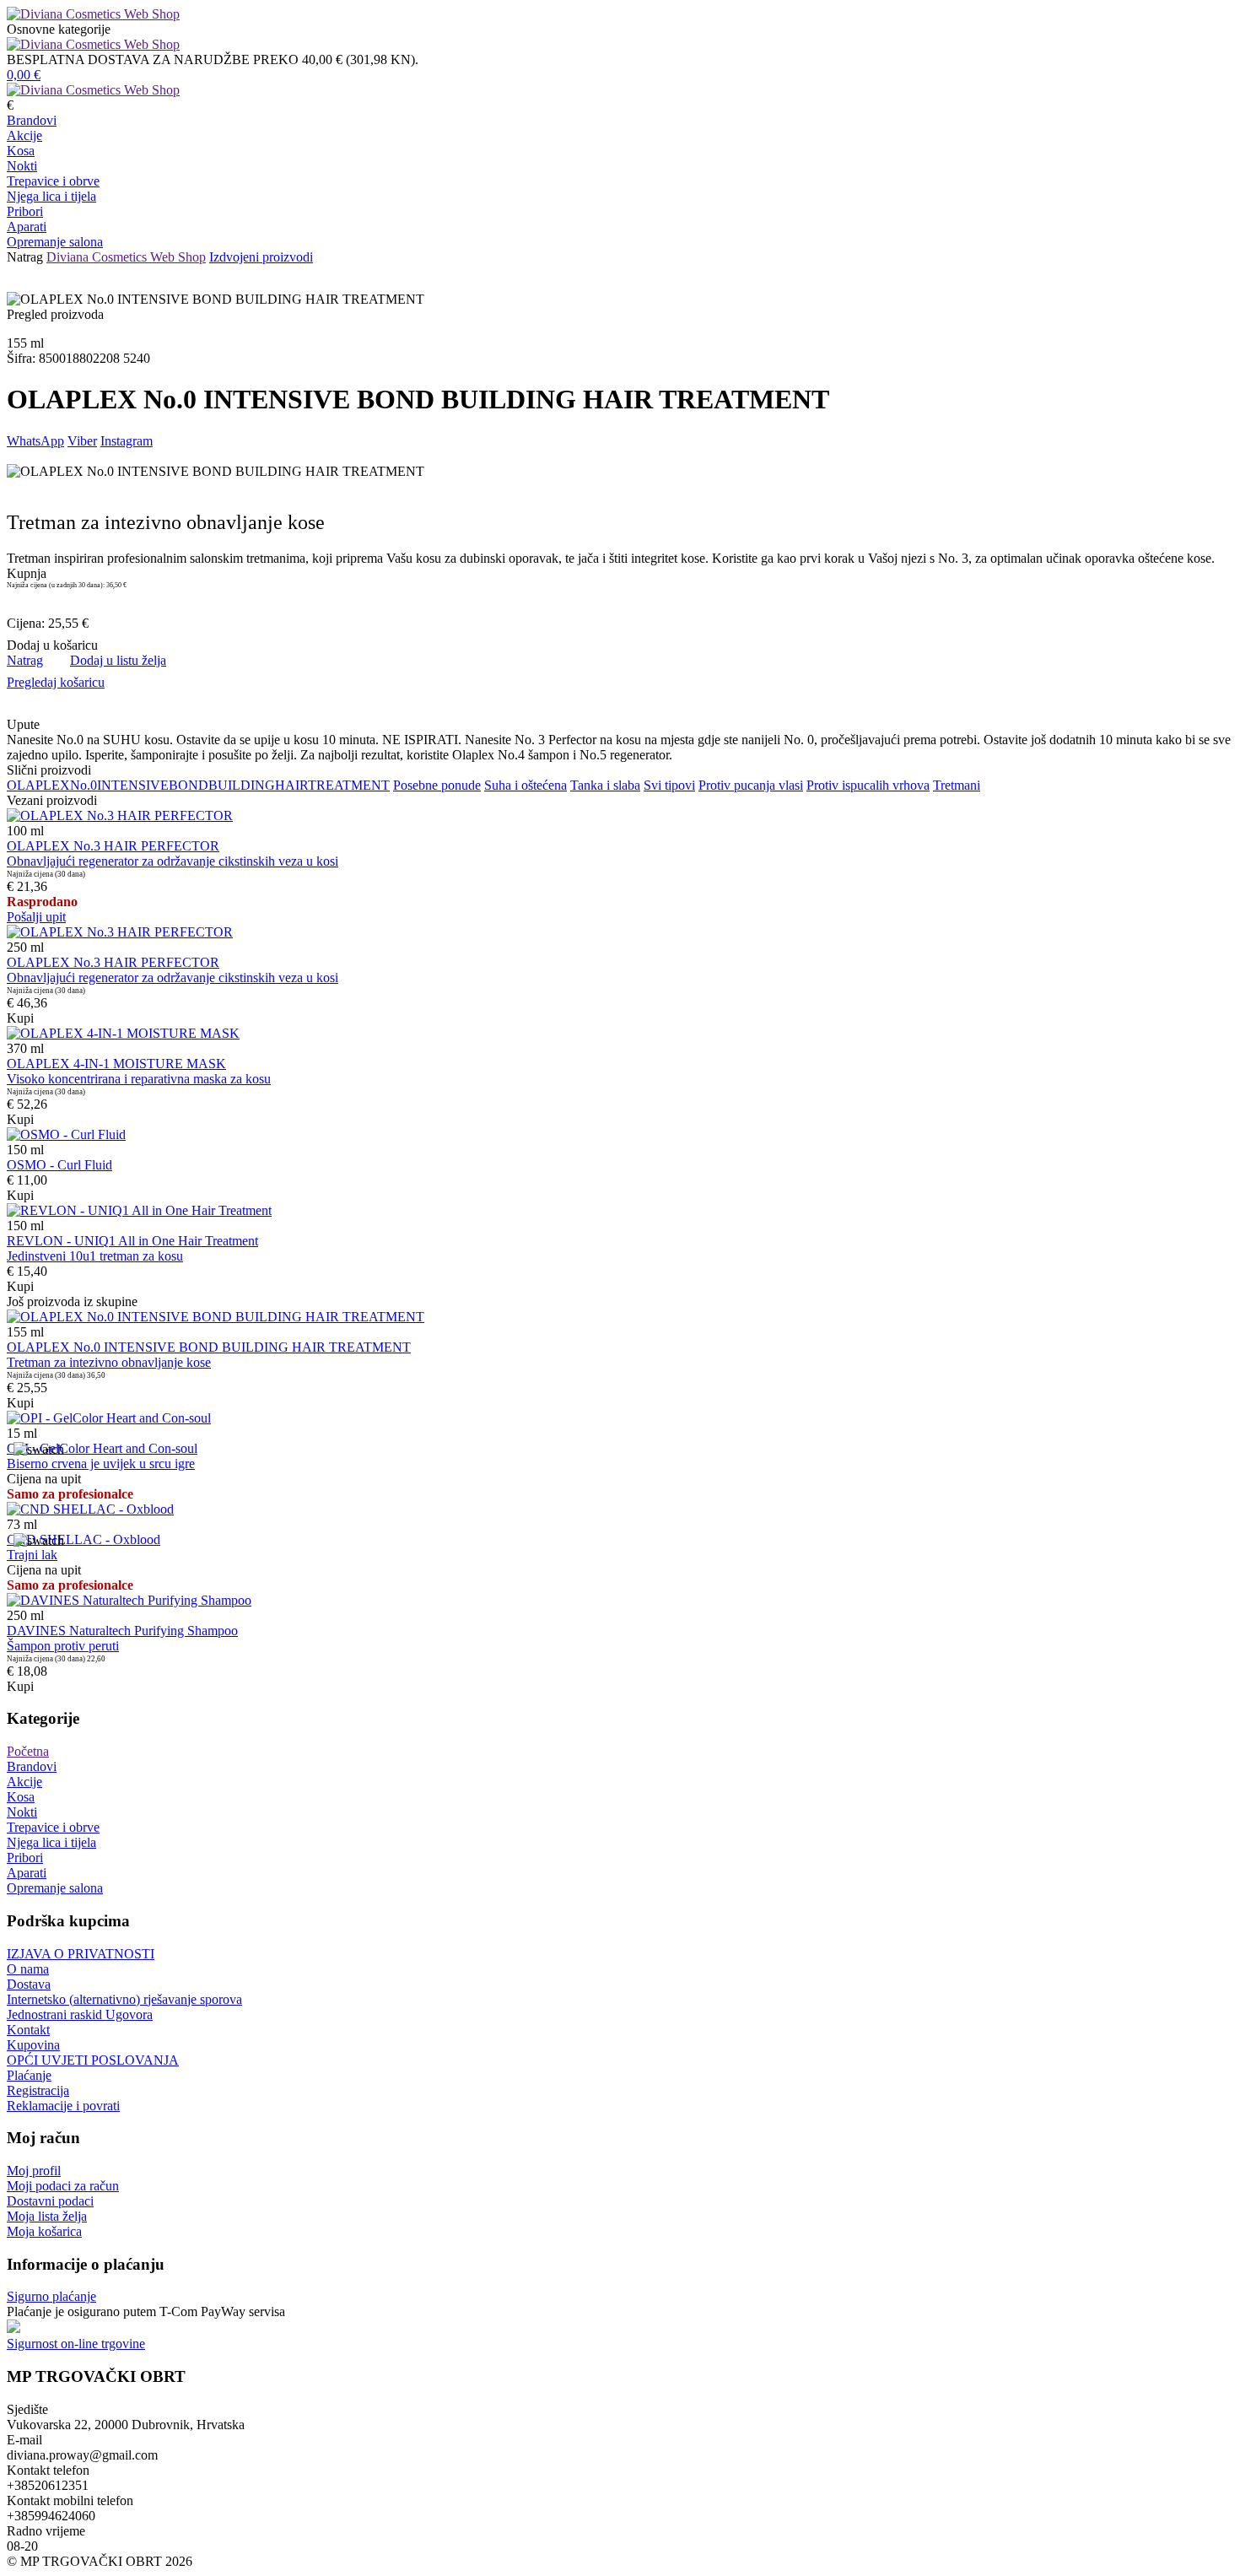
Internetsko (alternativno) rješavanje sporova (124, 1999)
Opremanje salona (55, 242)
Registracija (38, 2090)
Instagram (127, 441)
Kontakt (28, 2030)
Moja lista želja (47, 2216)
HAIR (291, 785)
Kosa (21, 151)
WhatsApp (35, 441)
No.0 (84, 785)
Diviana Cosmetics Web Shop (126, 257)
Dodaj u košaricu (52, 645)
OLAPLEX (38, 785)
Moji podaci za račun (63, 2186)
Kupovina (33, 2045)
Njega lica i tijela (51, 196)
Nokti (22, 166)
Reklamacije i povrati (63, 2106)
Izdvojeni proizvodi (261, 257)
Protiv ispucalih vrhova (868, 785)
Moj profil (34, 2171)
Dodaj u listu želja (118, 660)
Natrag (25, 257)
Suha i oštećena (526, 785)
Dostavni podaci (50, 2201)
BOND (189, 785)
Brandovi (32, 120)
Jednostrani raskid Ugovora (80, 2014)
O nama (28, 1969)
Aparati (27, 227)
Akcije (24, 135)
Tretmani (957, 785)
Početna (28, 1751)
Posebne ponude (437, 785)
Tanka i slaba (605, 785)
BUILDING (242, 785)
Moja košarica (44, 2231)
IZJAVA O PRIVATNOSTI (81, 1954)
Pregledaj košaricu (56, 682)
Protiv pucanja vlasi (751, 785)
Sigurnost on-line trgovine (76, 2344)
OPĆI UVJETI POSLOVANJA (93, 2060)
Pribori (25, 211)
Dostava (29, 1984)
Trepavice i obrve (53, 181)
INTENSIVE (133, 785)
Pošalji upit (36, 917)
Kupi (20, 1018)
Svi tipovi (669, 785)
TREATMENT (349, 785)
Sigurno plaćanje (51, 2296)
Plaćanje (29, 2075)
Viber (82, 441)
